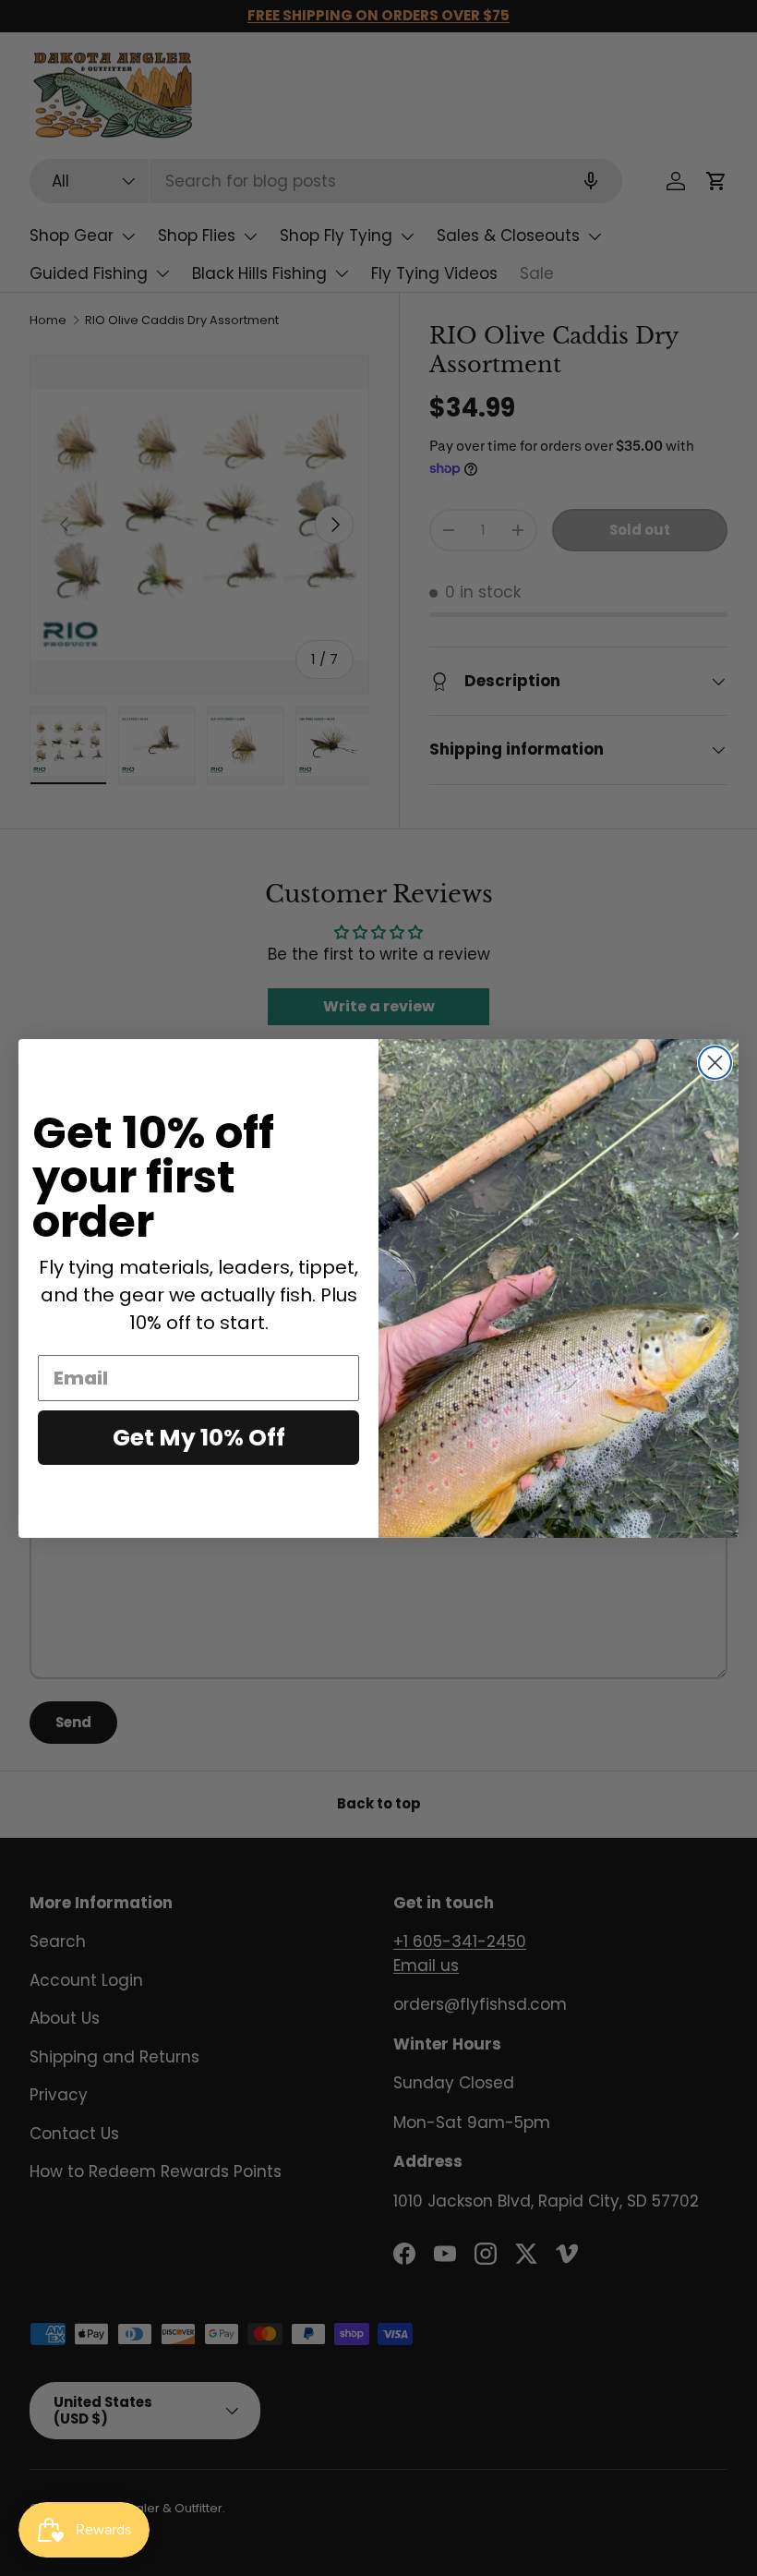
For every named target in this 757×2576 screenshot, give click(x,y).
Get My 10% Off (199, 1438)
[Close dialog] (715, 1063)
